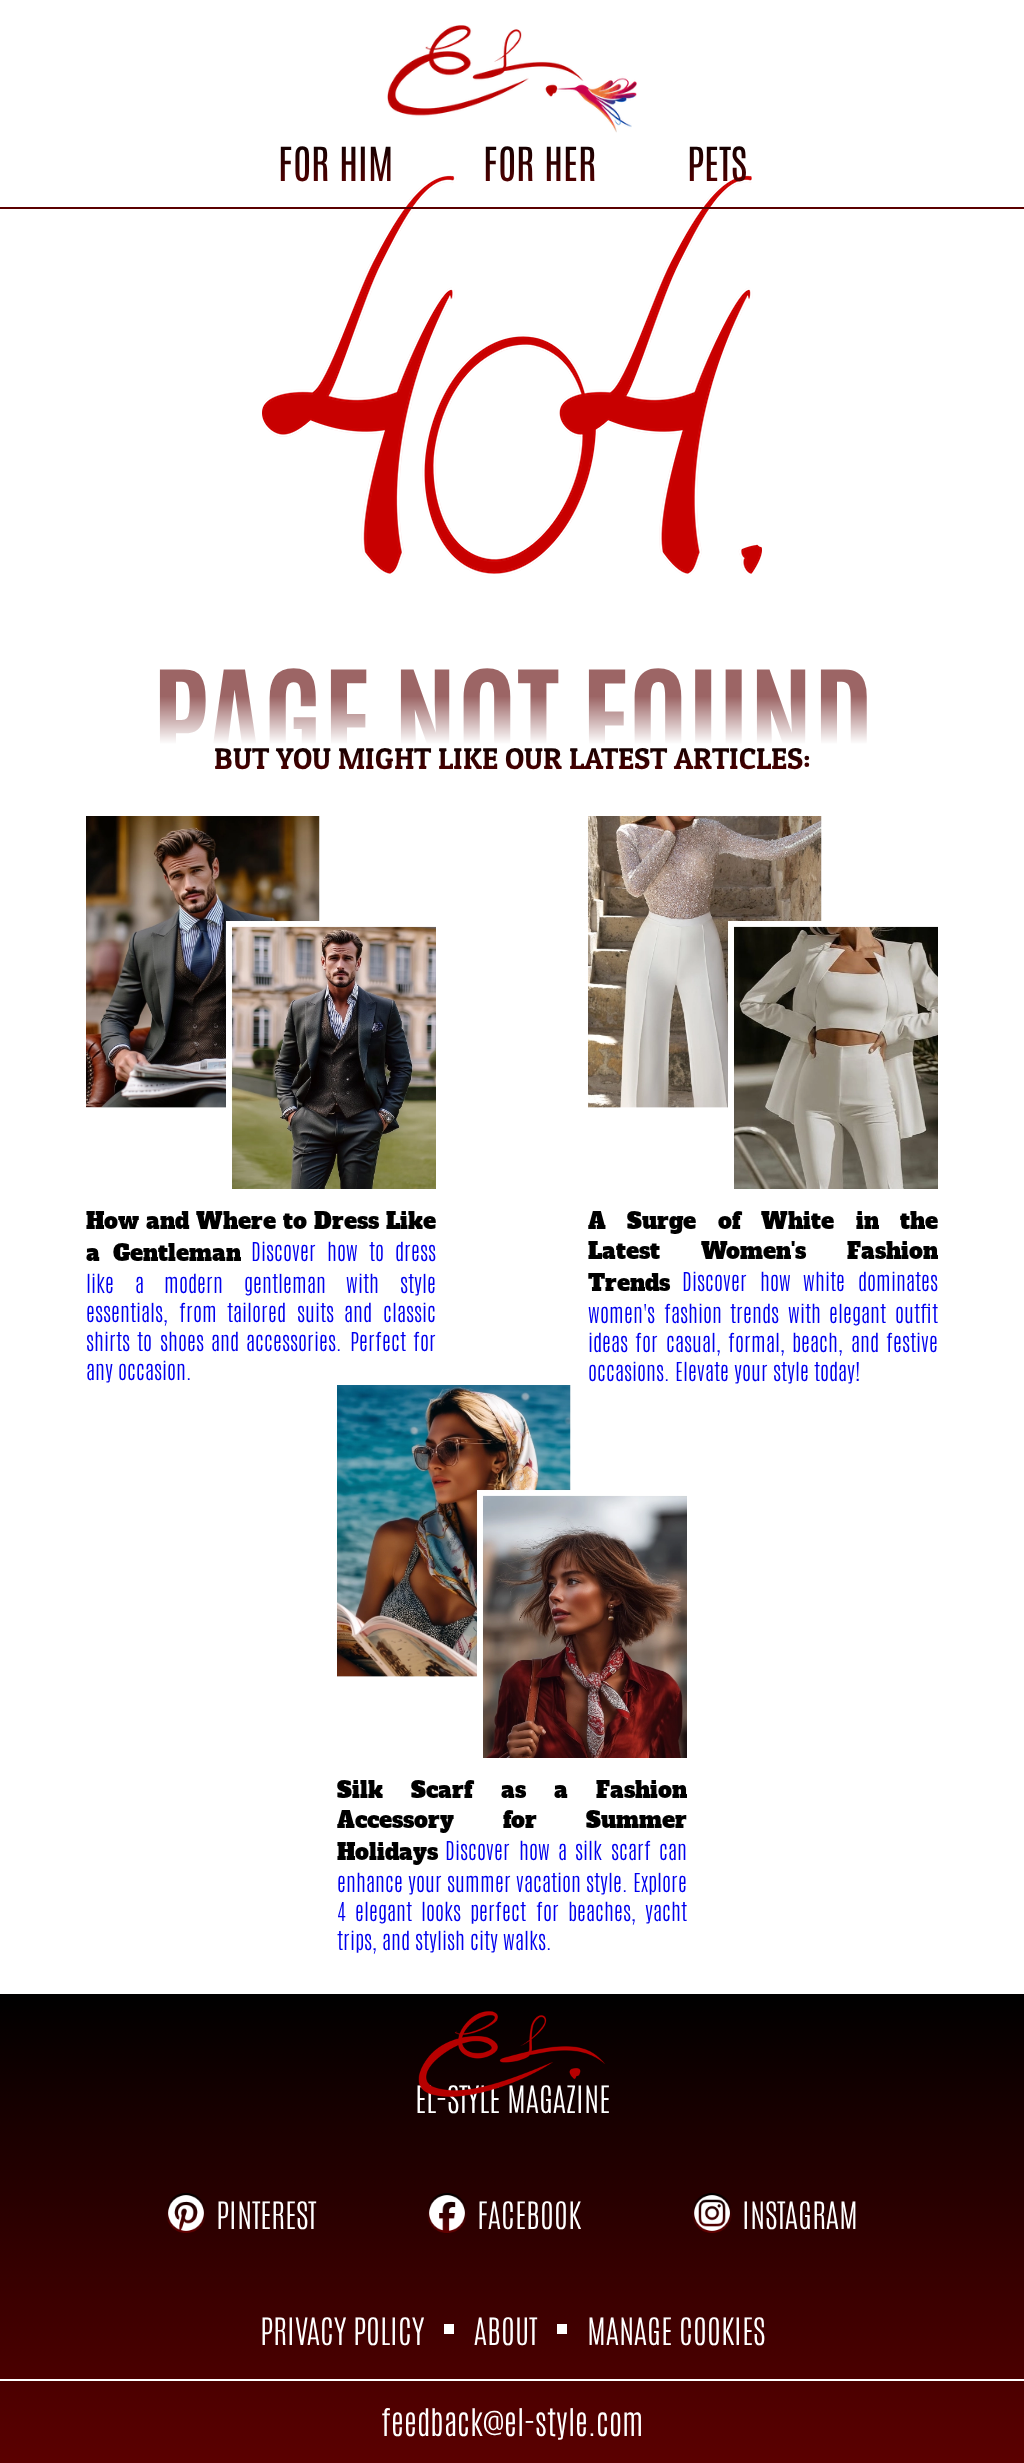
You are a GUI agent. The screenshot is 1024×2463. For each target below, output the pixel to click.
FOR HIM (335, 161)
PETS (717, 161)
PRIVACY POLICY (342, 2328)
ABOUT (505, 2328)
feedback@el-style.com (512, 2419)
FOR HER (539, 161)
